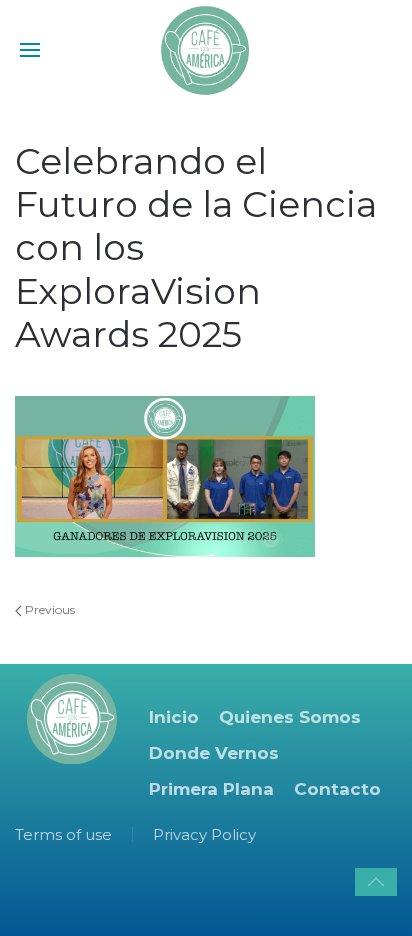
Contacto (337, 789)
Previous (48, 609)
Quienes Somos (290, 717)
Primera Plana (211, 789)
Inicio (174, 717)
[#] (376, 882)
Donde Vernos (214, 753)
